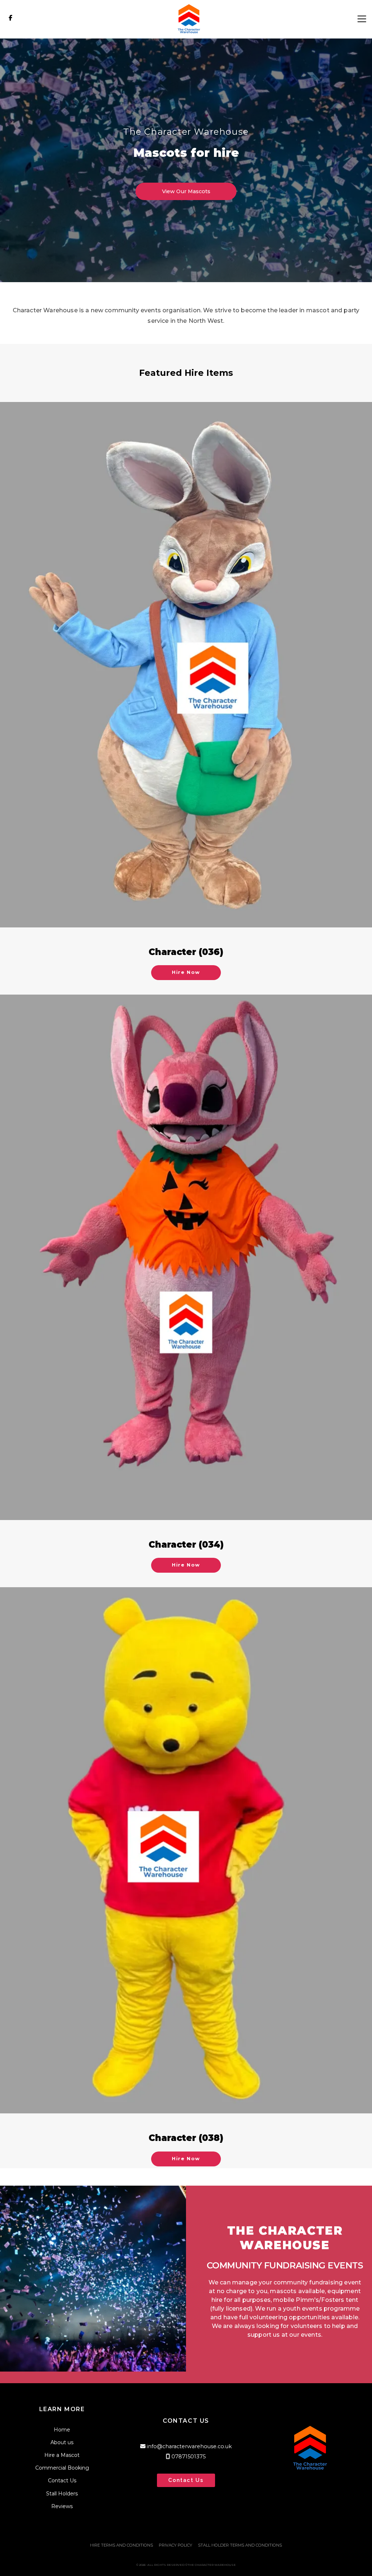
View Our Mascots (186, 191)
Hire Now (186, 972)
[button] (362, 19)
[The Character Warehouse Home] (186, 19)
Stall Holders (62, 2494)
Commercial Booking (62, 2468)
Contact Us (62, 2480)
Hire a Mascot (62, 2455)
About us (62, 2442)
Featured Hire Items (186, 373)
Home (62, 2430)
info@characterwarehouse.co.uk (189, 2446)
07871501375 (189, 2457)
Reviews (62, 2506)
